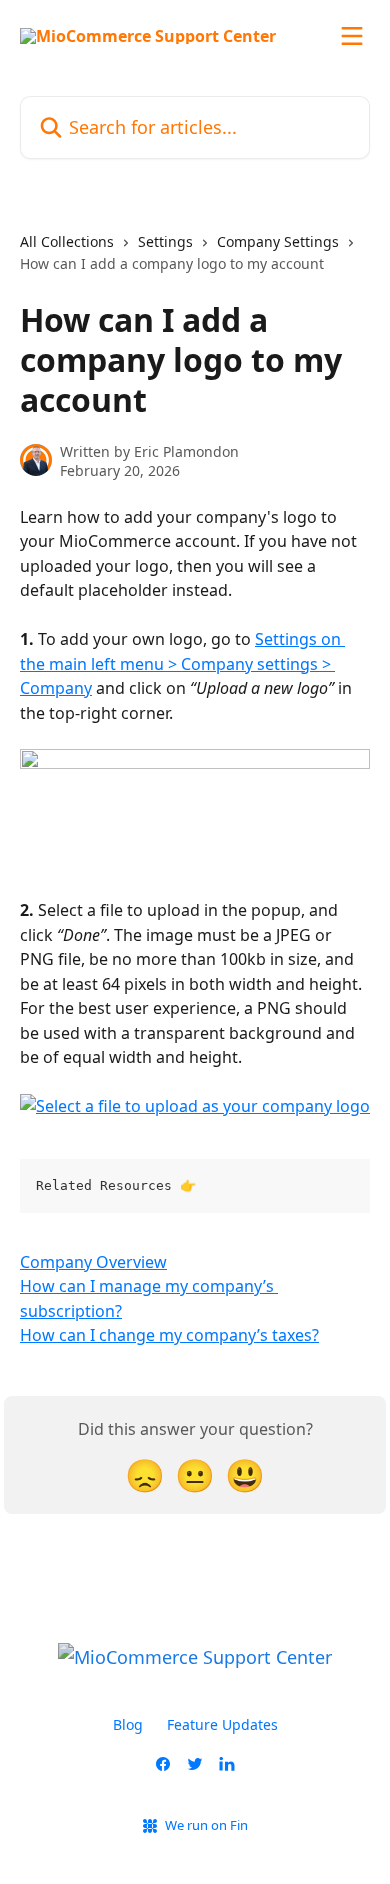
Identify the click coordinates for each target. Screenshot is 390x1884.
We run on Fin (206, 1825)
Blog (128, 1724)
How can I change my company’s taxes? (169, 1335)
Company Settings (278, 241)
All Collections (67, 241)
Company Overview (93, 1262)
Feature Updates (222, 1724)
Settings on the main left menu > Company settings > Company (182, 663)
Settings (165, 241)
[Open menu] (352, 36)
